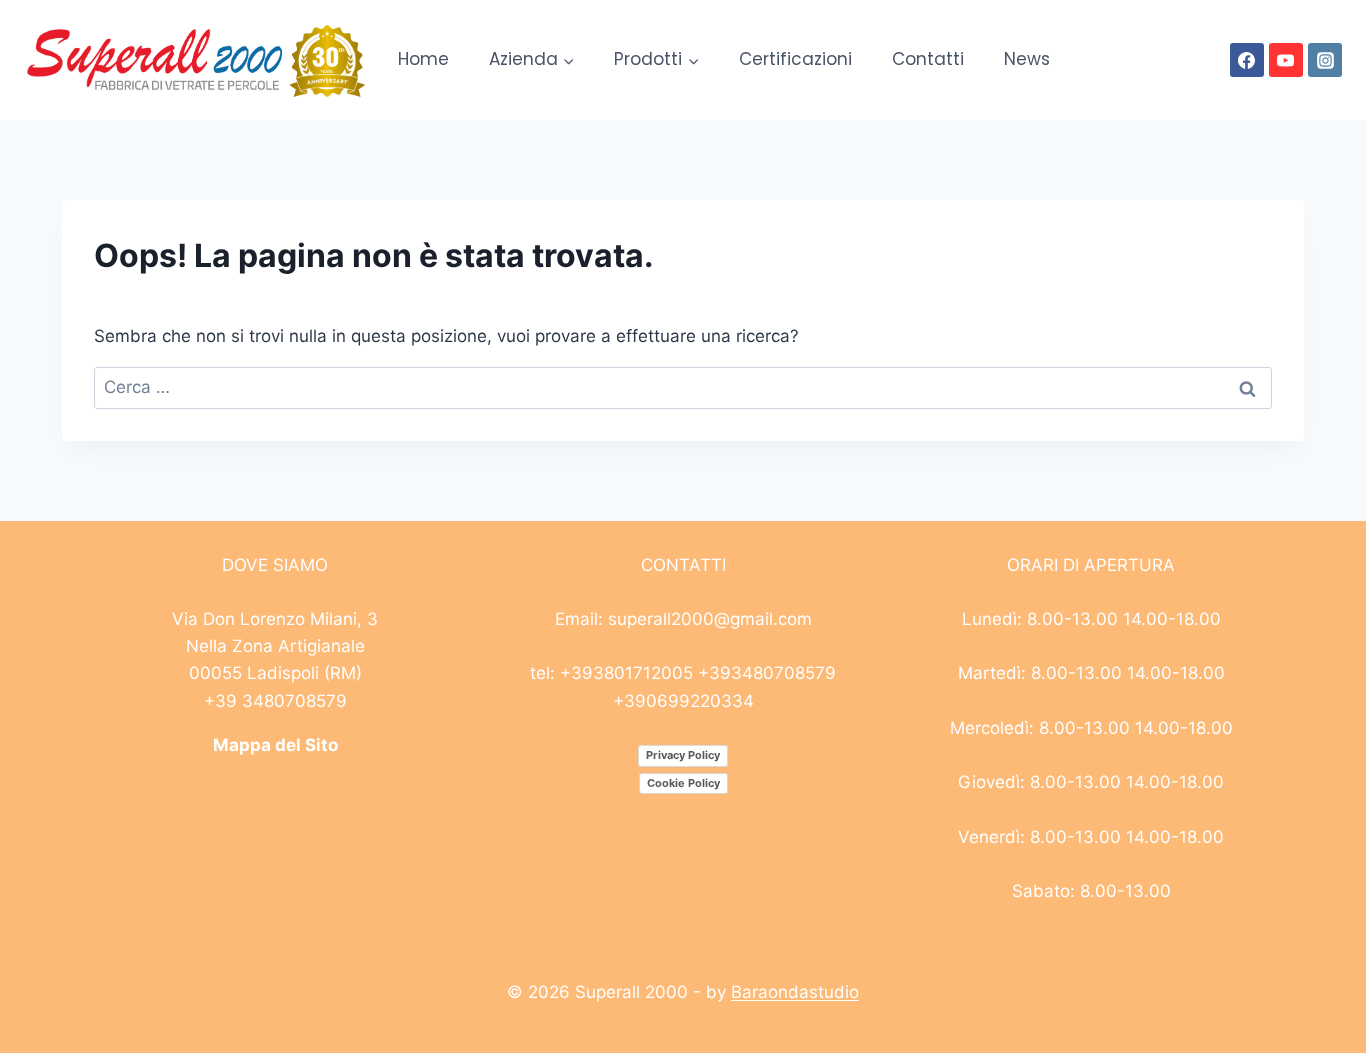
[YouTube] (1286, 60)
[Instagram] (1325, 60)
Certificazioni (795, 59)
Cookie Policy (683, 783)
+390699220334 (683, 701)
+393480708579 (767, 673)
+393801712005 (626, 673)
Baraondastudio (795, 992)
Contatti (928, 59)
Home (423, 59)
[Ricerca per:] (683, 387)
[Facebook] (1247, 60)
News (1027, 59)
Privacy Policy (683, 755)
